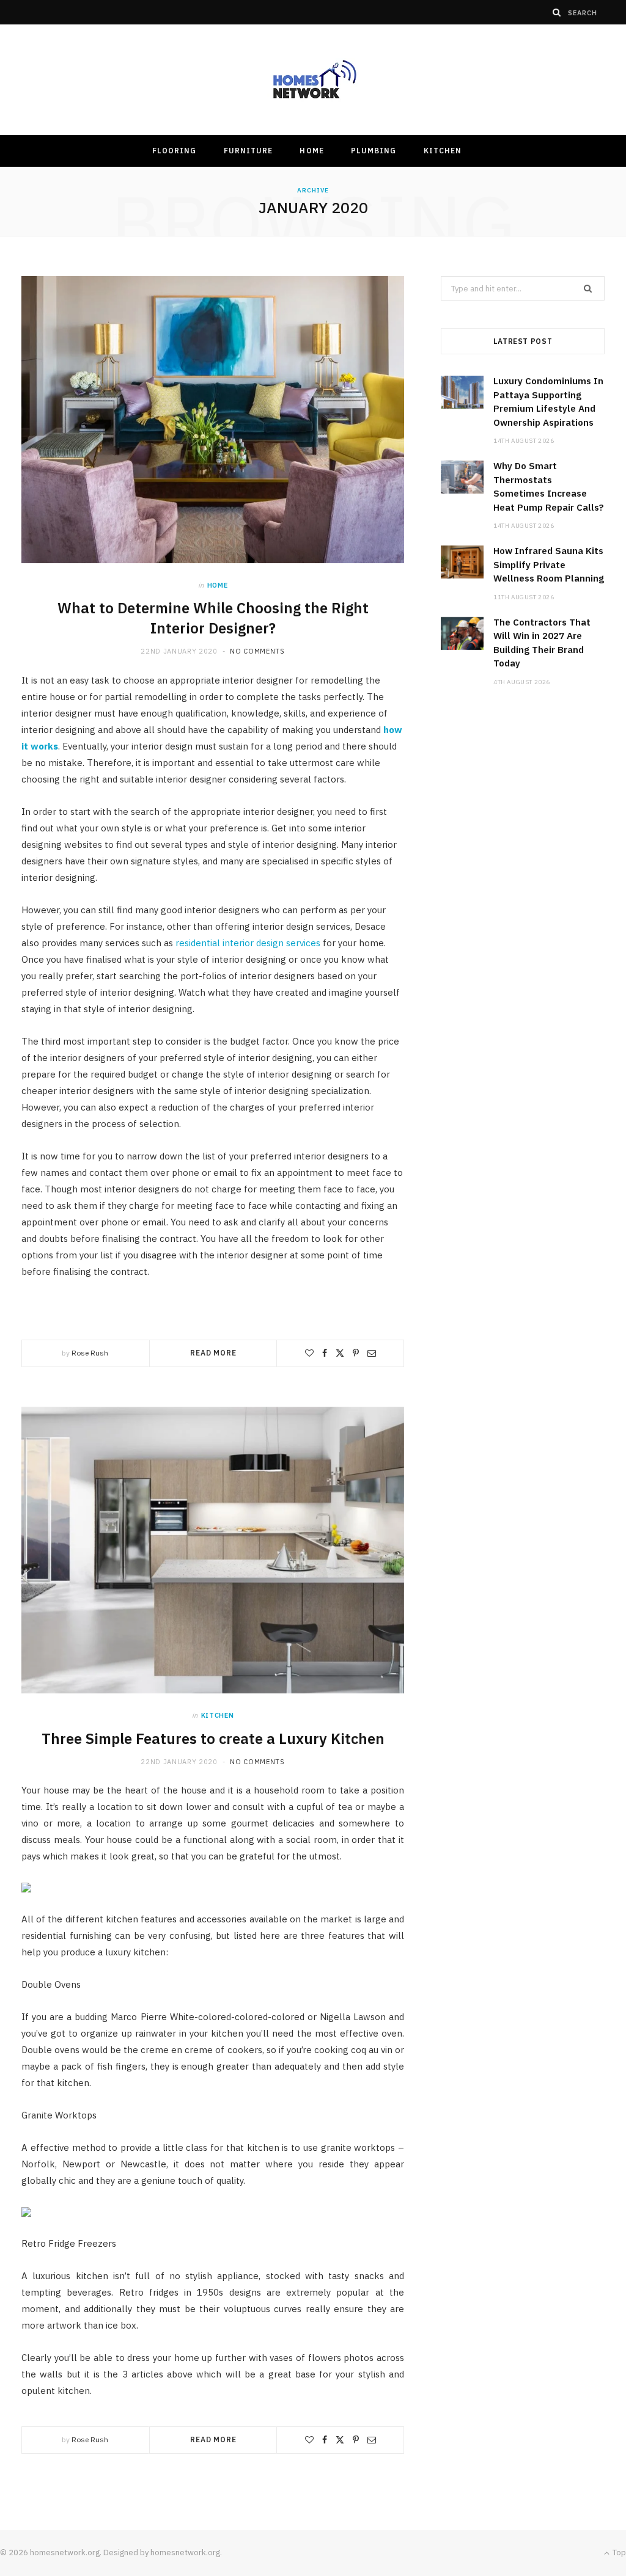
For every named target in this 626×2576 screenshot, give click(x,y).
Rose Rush (90, 1353)
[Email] (372, 1353)
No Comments (257, 651)
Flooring (175, 151)
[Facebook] (325, 1353)
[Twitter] (340, 1353)
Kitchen (443, 151)
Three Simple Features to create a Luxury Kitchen (213, 1739)
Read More (213, 1353)
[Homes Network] (313, 80)
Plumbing (374, 151)
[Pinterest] (356, 1353)
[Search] (557, 12)
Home (311, 151)
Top (618, 2552)
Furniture (249, 151)
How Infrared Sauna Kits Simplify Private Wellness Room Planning (549, 564)
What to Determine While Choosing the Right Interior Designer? (213, 618)
